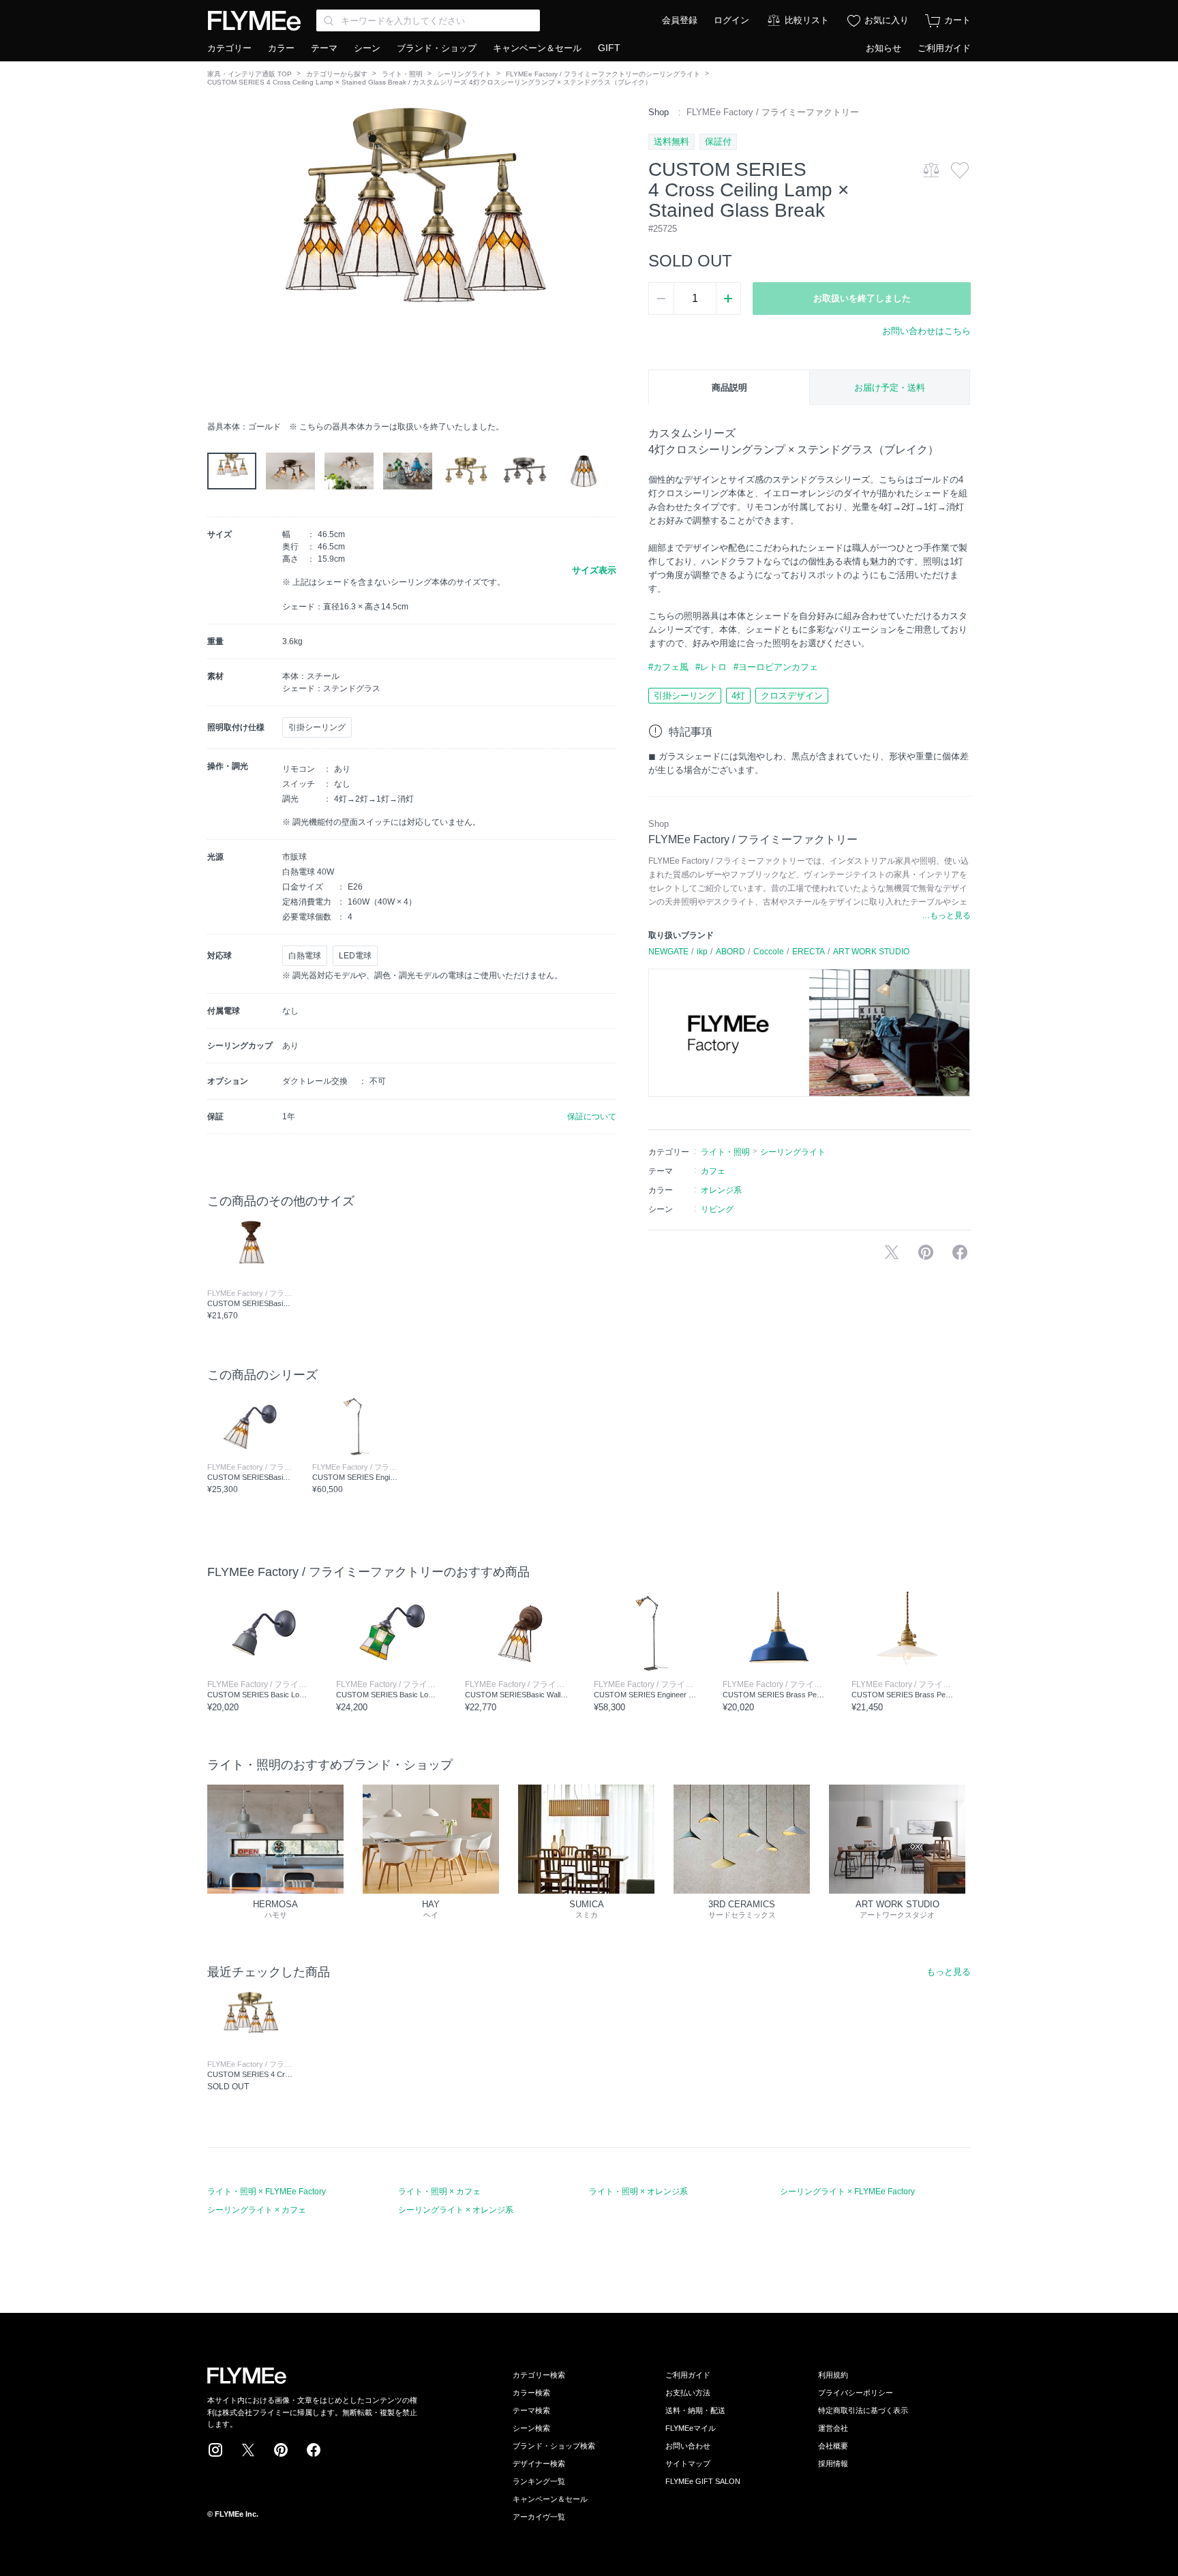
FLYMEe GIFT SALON (703, 2481)
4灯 (738, 696)
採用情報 (833, 2464)
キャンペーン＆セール (537, 48)
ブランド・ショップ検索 (554, 2446)
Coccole (769, 952)
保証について (592, 1117)
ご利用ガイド (944, 48)
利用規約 (833, 2375)
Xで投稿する (892, 1252)
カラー (281, 48)
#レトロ (711, 667)
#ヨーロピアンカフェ (776, 667)
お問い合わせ (688, 2446)
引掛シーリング (685, 696)
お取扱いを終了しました (862, 298)
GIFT (609, 48)
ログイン (731, 20)
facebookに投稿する (960, 1252)
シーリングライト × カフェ (257, 2210)
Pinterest (281, 2450)
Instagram (215, 2450)
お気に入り (887, 20)
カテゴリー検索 (539, 2375)
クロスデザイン (792, 696)
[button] (218, 260)
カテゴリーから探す (337, 74)
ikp (702, 952)
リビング (717, 1209)
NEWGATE (668, 952)
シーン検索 (531, 2428)
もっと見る (949, 1972)
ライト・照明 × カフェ (439, 2192)
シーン (367, 48)
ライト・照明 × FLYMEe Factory (267, 2192)
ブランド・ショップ (437, 48)
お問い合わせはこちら (926, 331)
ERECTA (809, 952)
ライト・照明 (402, 74)
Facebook (314, 2450)
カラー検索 (531, 2393)
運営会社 (833, 2428)
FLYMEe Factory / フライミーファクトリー (773, 112)
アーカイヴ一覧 (539, 2517)
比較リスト (807, 20)
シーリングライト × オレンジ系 (456, 2210)
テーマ (324, 48)
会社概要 (833, 2446)
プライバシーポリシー (856, 2393)
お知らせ (883, 48)
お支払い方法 (688, 2393)
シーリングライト (464, 74)
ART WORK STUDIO (871, 952)
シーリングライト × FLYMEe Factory (847, 2192)
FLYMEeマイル (691, 2428)
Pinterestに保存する (926, 1252)
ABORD (730, 952)
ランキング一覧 (539, 2481)
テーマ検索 (531, 2410)
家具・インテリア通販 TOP (250, 74)
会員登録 (680, 20)
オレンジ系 (721, 1190)
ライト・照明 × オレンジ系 (638, 2192)
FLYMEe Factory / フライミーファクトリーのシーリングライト (603, 74)
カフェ (713, 1171)
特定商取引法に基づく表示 (863, 2410)
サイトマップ (688, 2464)
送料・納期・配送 (695, 2410)
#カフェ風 (668, 667)
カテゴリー (229, 48)
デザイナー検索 (539, 2464)
